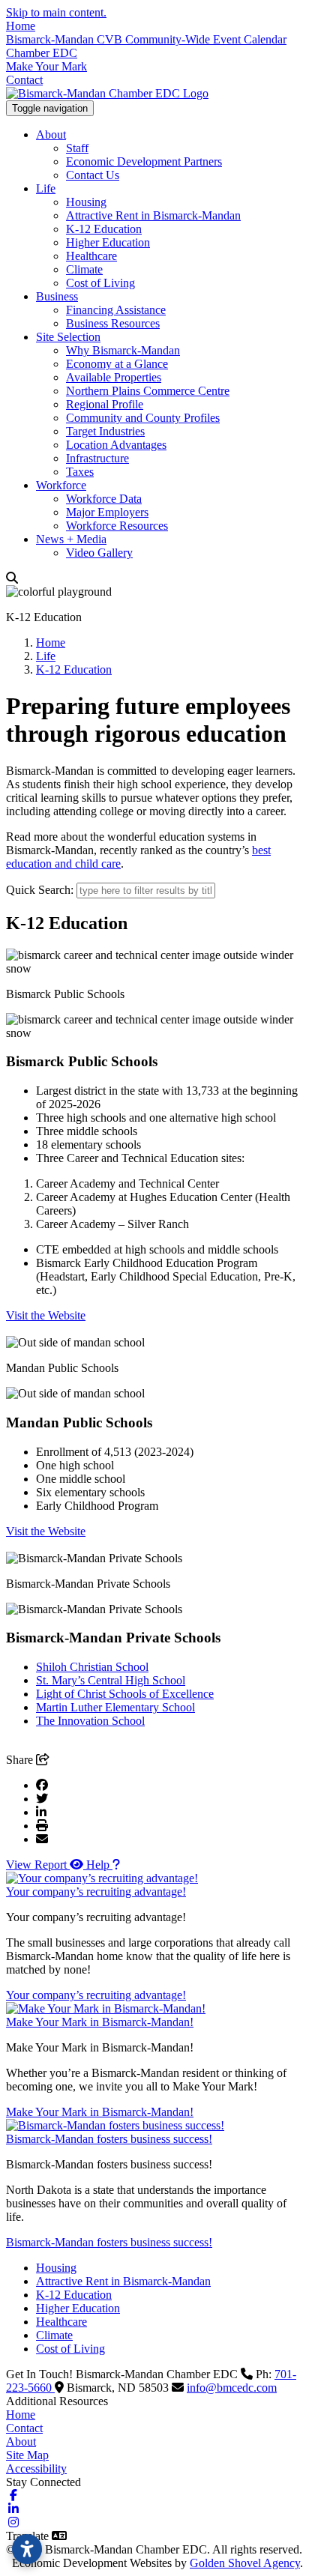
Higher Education (108, 242)
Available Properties (114, 377)
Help (99, 1865)
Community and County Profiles (143, 418)
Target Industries (105, 431)
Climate (84, 269)
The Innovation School (90, 1721)
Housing (86, 202)
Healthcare (91, 256)
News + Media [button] (71, 539)
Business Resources (113, 323)
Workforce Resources (117, 526)
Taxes (80, 472)
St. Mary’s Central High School (111, 1680)
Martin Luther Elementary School (115, 1707)
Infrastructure (97, 458)
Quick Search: (40, 890)
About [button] (51, 134)
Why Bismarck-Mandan (123, 350)
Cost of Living (100, 283)
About (21, 2442)
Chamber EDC (42, 53)
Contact (24, 80)
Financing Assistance (116, 310)
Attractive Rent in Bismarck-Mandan (153, 215)
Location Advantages (116, 445)
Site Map (27, 2455)
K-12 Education (104, 229)
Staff (77, 148)
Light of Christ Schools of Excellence (125, 1694)
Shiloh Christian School (92, 1667)
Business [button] (57, 296)
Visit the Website (46, 1315)
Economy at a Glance (117, 364)
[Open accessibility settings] (27, 2549)
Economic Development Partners (144, 161)
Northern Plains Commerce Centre (148, 391)
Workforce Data (104, 499)
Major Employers (107, 512)
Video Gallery (99, 553)
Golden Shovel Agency (245, 2563)
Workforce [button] (61, 485)
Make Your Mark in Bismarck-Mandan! (100, 2022)
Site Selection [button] (68, 337)
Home (21, 26)
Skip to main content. (56, 12)
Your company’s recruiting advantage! (96, 1892)
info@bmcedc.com (232, 2388)
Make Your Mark (46, 66)
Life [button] (46, 188)
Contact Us (93, 175)
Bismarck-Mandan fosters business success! (109, 2139)
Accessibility (36, 2468)
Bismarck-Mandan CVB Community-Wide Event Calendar (146, 39)
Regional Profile (105, 404)
